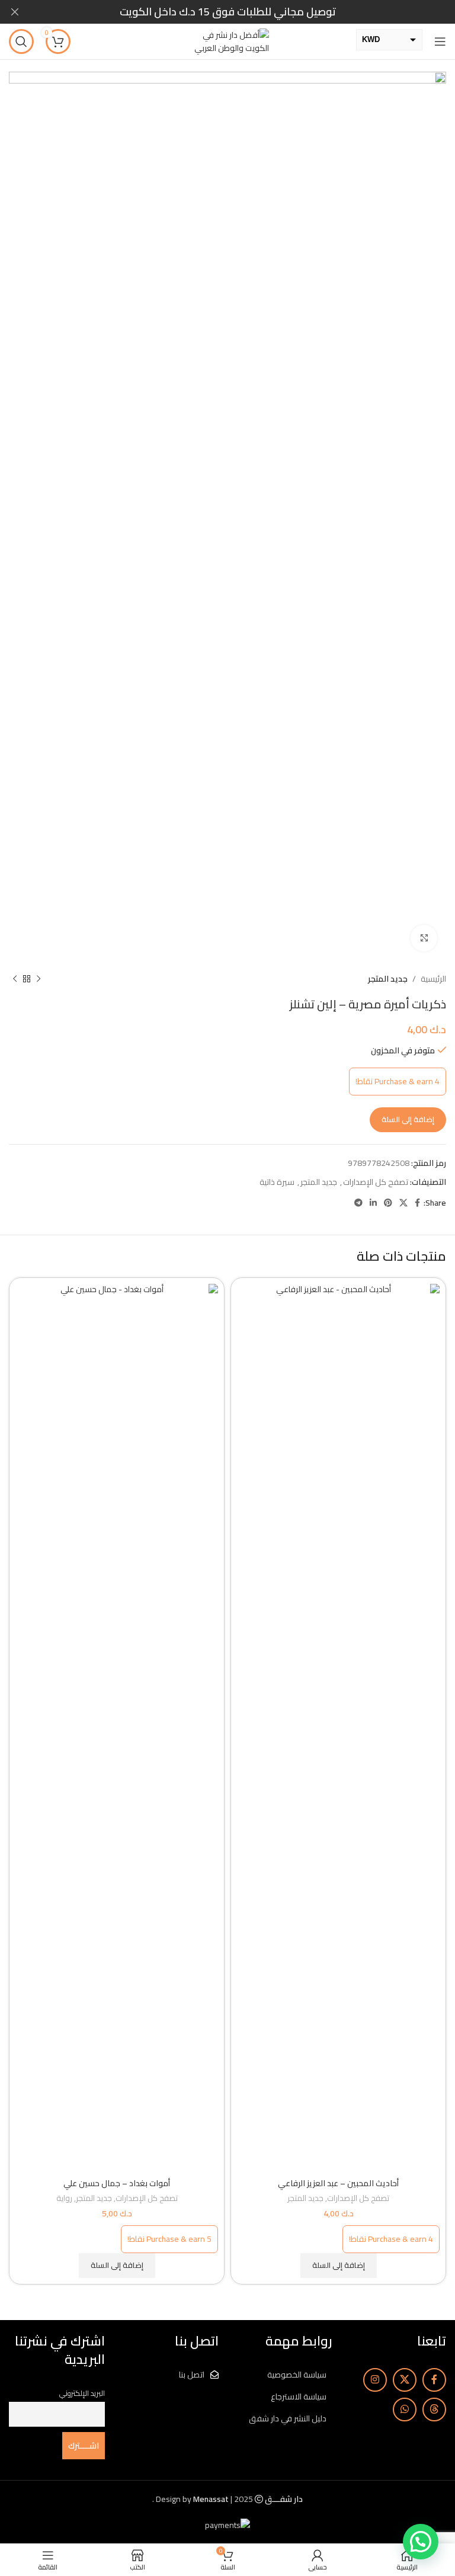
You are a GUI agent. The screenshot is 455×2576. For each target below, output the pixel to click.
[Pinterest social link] (388, 1203)
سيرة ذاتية (277, 1182)
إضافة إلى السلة (408, 1119)
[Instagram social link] (375, 2380)
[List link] (284, 2375)
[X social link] (403, 1203)
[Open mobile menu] (440, 41)
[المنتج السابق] (39, 979)
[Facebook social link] (417, 1203)
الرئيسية (433, 979)
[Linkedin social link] (373, 1203)
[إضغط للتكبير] (424, 938)
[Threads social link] (434, 2410)
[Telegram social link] (358, 1203)
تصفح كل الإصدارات (376, 1182)
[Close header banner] (15, 12)
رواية (64, 2199)
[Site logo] (227, 41)
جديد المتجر (388, 979)
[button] (339, 2266)
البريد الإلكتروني (82, 2393)
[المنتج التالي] (15, 979)
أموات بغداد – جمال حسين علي (117, 2183)
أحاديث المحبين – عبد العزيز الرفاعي (338, 2183)
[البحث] (21, 41)
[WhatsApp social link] (405, 2410)
